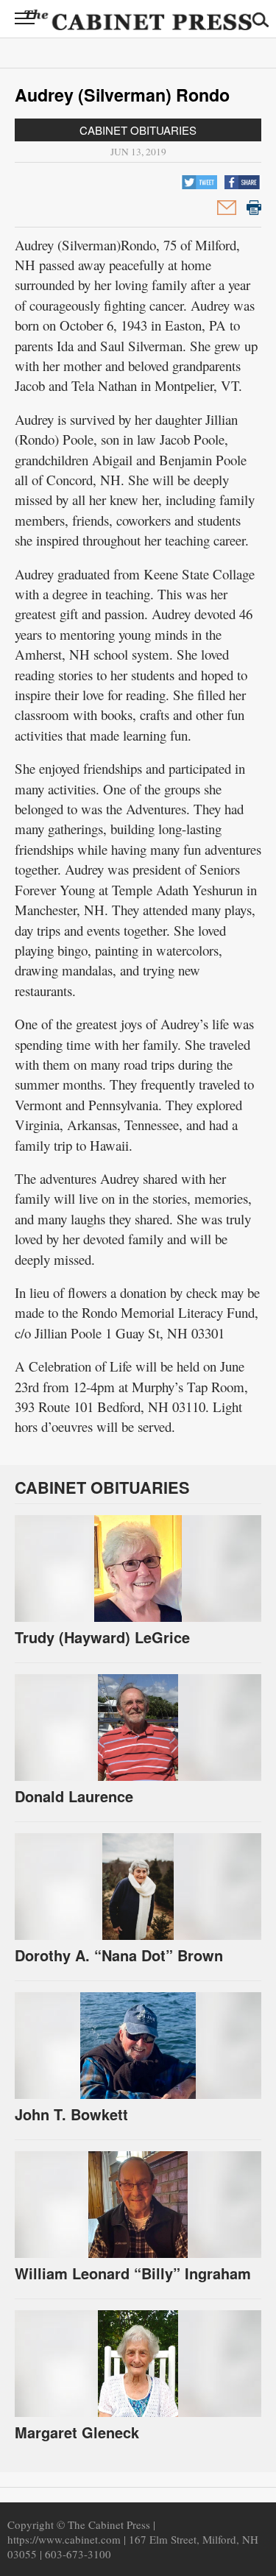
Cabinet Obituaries (138, 130)
